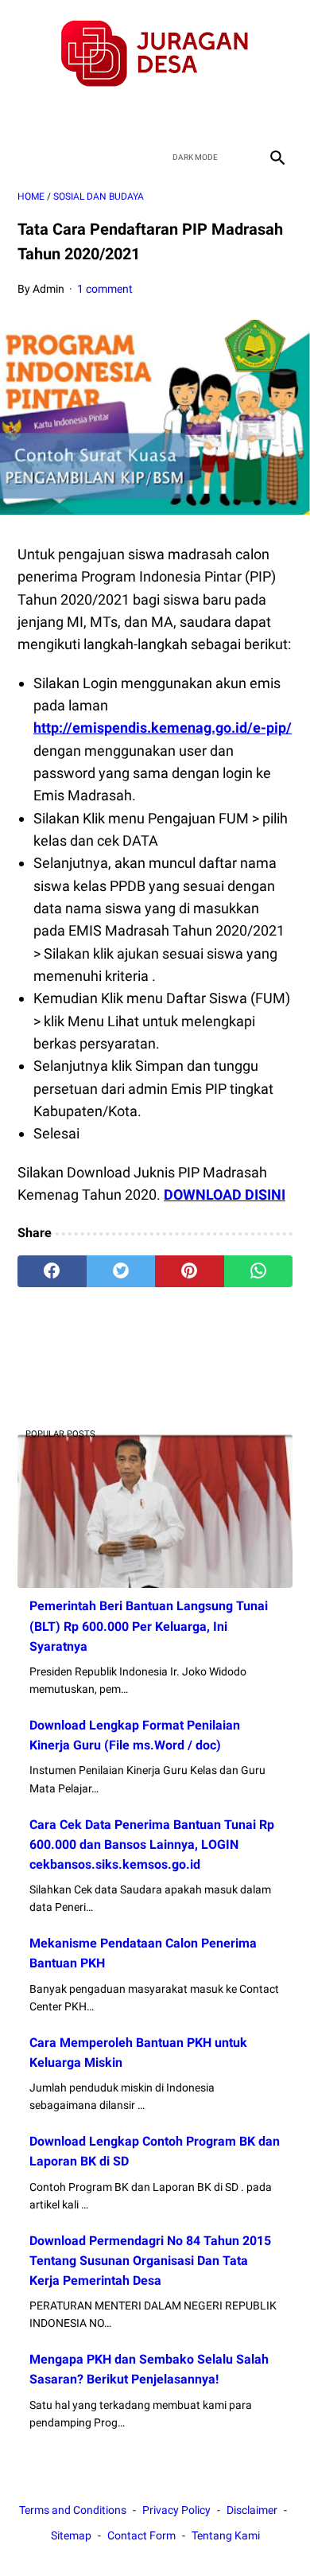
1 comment (105, 289)
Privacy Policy (176, 2510)
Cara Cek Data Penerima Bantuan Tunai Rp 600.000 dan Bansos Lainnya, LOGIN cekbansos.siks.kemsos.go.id (152, 1844)
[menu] (27, 157)
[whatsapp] (259, 1271)
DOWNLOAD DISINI (225, 1195)
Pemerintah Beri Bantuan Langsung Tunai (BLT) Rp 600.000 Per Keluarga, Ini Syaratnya (149, 1626)
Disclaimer (252, 2510)
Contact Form (141, 2535)
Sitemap (71, 2535)
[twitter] (136, 115)
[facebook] (99, 115)
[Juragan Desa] (155, 54)
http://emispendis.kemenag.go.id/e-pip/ (163, 728)
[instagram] (211, 115)
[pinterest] (190, 1271)
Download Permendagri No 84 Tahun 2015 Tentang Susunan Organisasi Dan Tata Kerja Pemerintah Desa (150, 2261)
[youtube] (174, 115)
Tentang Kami (226, 2535)
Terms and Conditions (73, 2510)
